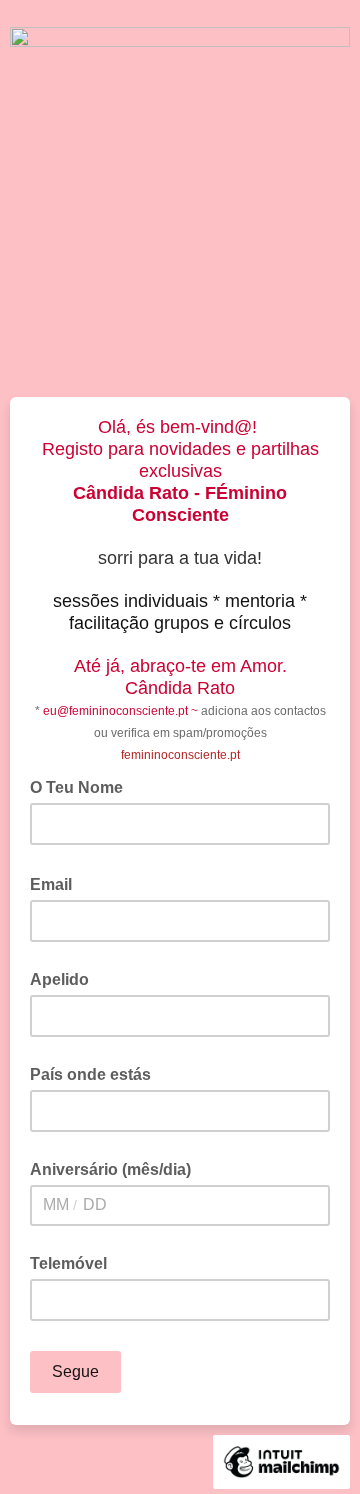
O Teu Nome (82, 786)
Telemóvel (68, 1263)
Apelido (59, 979)
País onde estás (90, 1074)
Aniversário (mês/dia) (110, 1169)
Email (57, 883)
